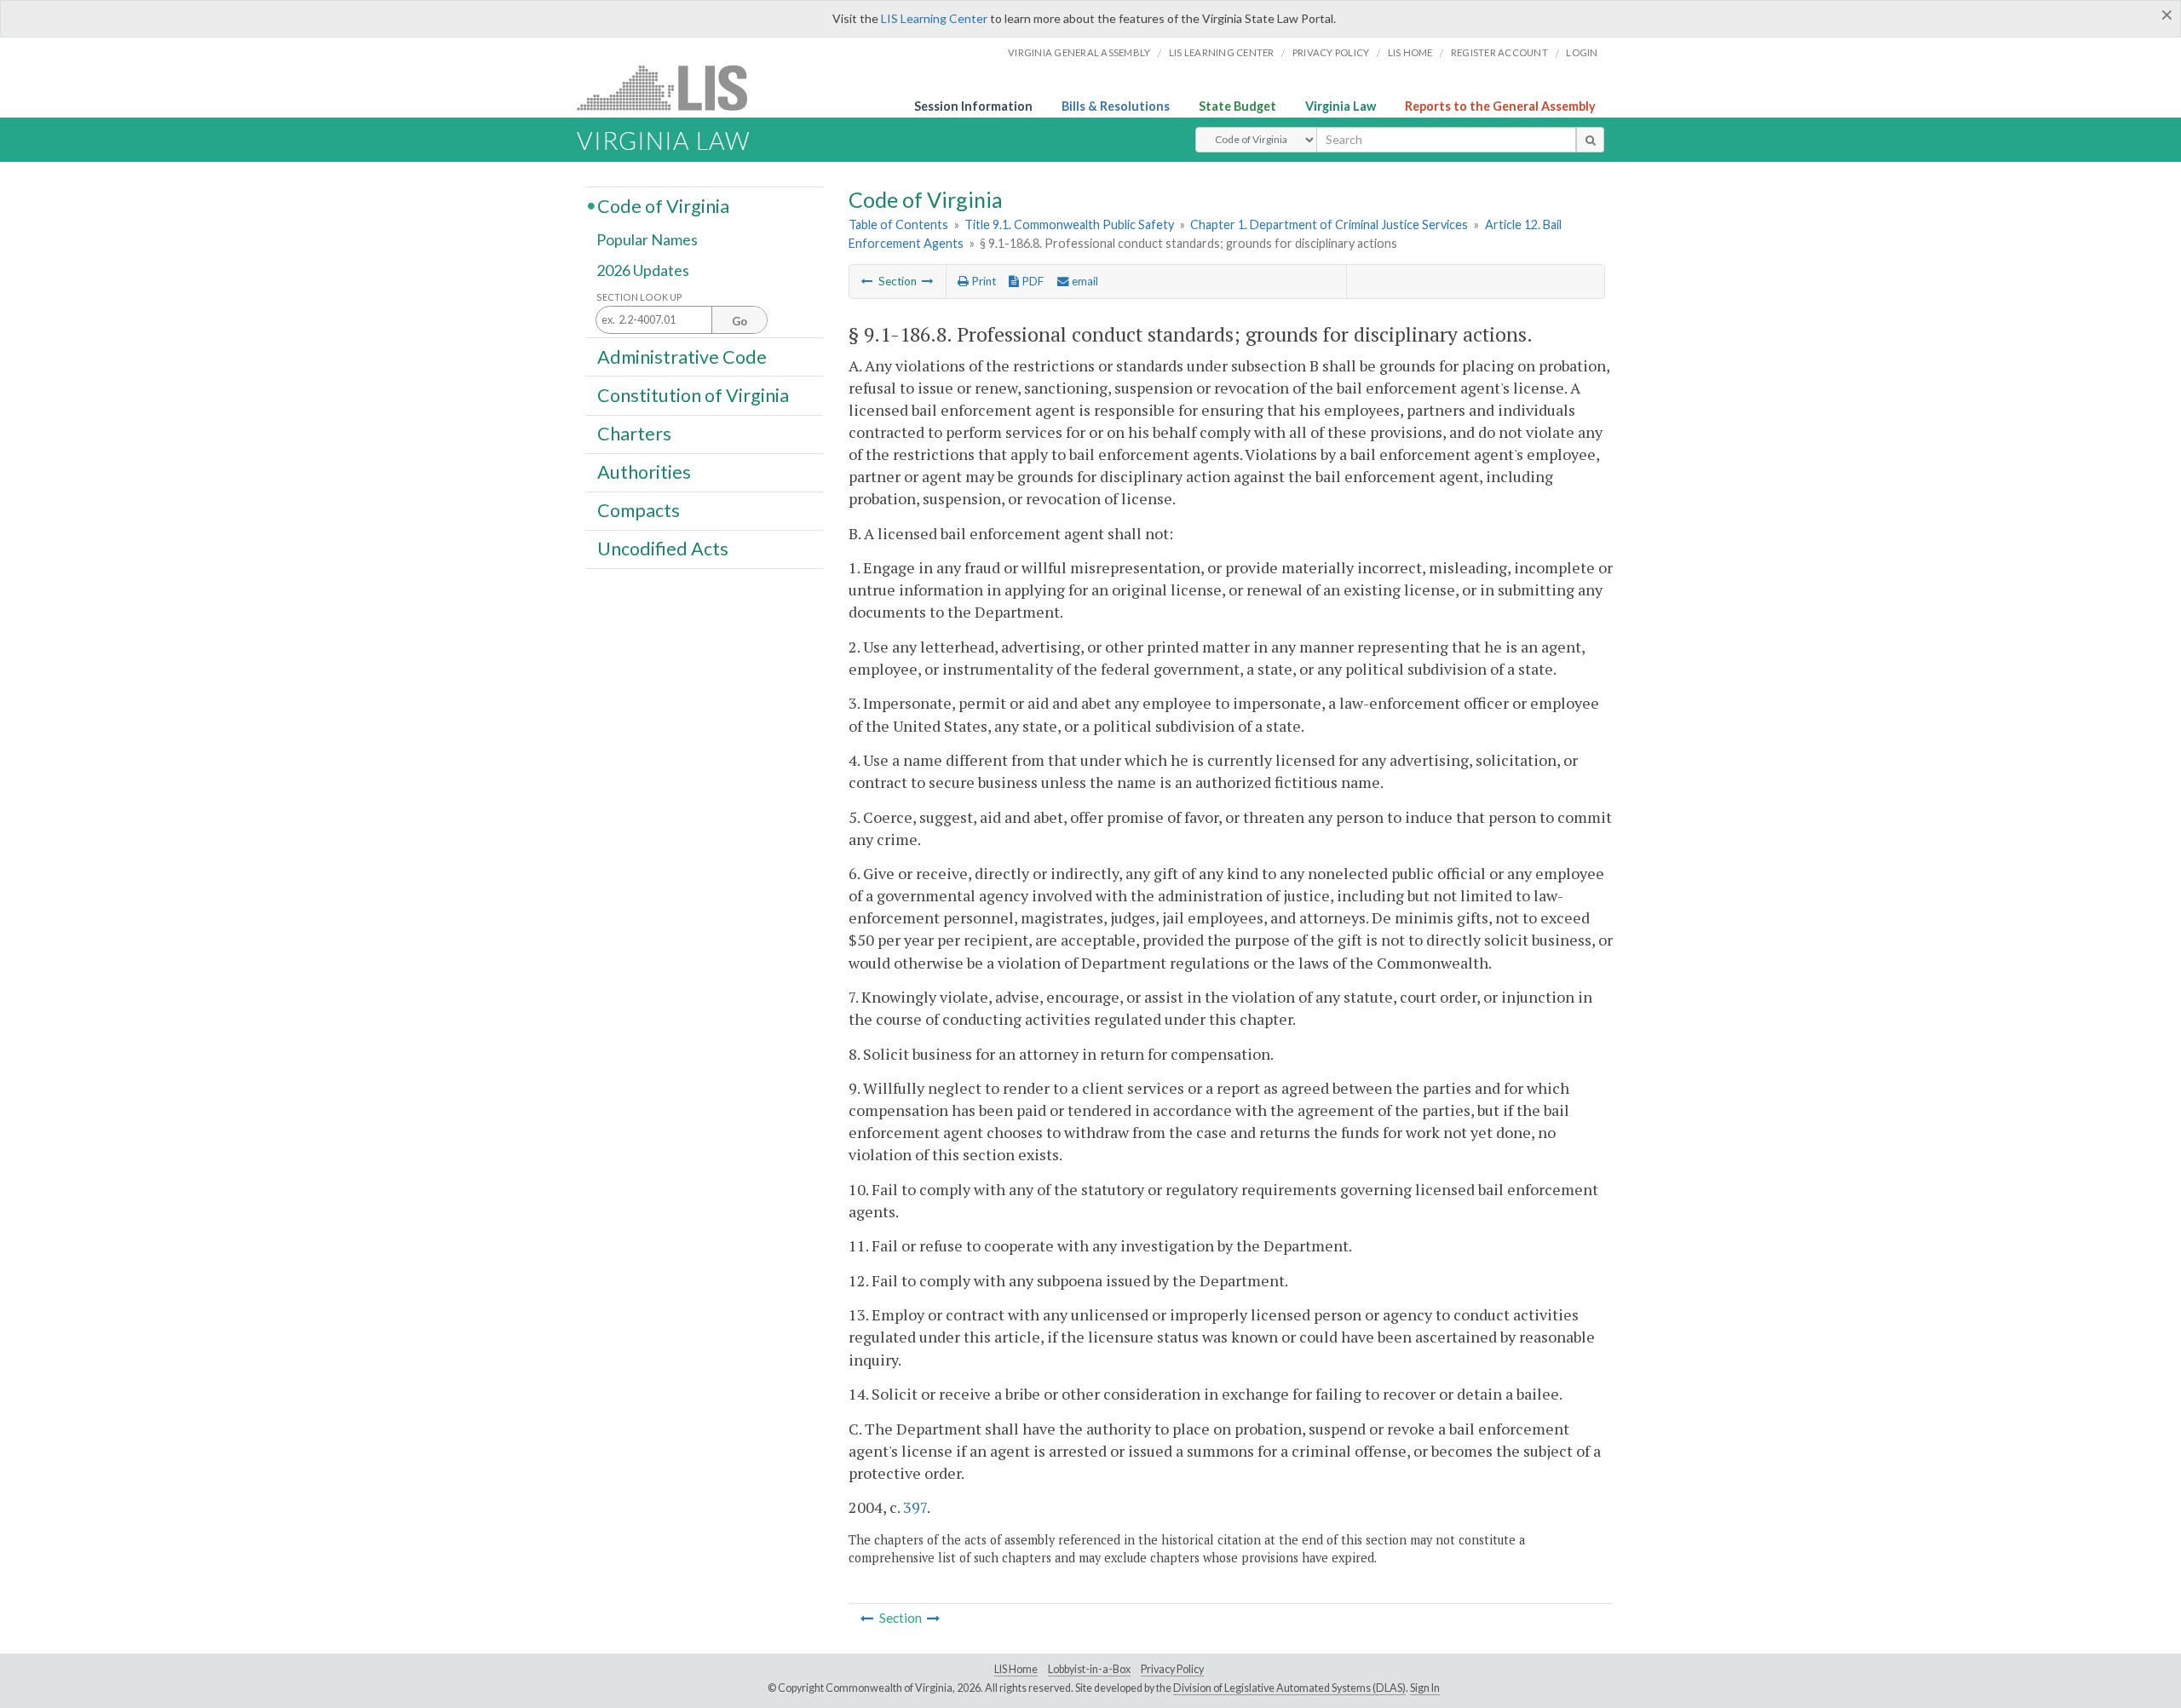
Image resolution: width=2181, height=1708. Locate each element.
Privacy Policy (1331, 52)
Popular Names (647, 240)
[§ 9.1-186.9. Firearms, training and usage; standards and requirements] (928, 281)
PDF (1031, 281)
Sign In (1425, 1688)
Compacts (639, 510)
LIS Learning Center (934, 18)
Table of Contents (898, 224)
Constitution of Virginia (693, 394)
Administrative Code (682, 356)
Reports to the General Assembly (1500, 106)
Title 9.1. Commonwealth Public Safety (1069, 224)
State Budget (1237, 106)
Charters (634, 434)
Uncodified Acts (663, 549)
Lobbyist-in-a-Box (1089, 1669)
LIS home (1410, 52)
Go (739, 321)
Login (1582, 52)
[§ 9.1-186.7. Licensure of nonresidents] (867, 281)
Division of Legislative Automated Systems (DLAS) (1289, 1688)
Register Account (1499, 52)
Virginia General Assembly (1079, 52)
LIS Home (1016, 1669)
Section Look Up (639, 297)
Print (982, 281)
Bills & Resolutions (1116, 106)
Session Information (973, 106)
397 (915, 1507)
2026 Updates (643, 270)
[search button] (1590, 140)
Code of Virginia (663, 205)
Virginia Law (1341, 106)
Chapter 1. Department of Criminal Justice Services (1329, 224)
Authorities (644, 472)
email (1084, 281)
